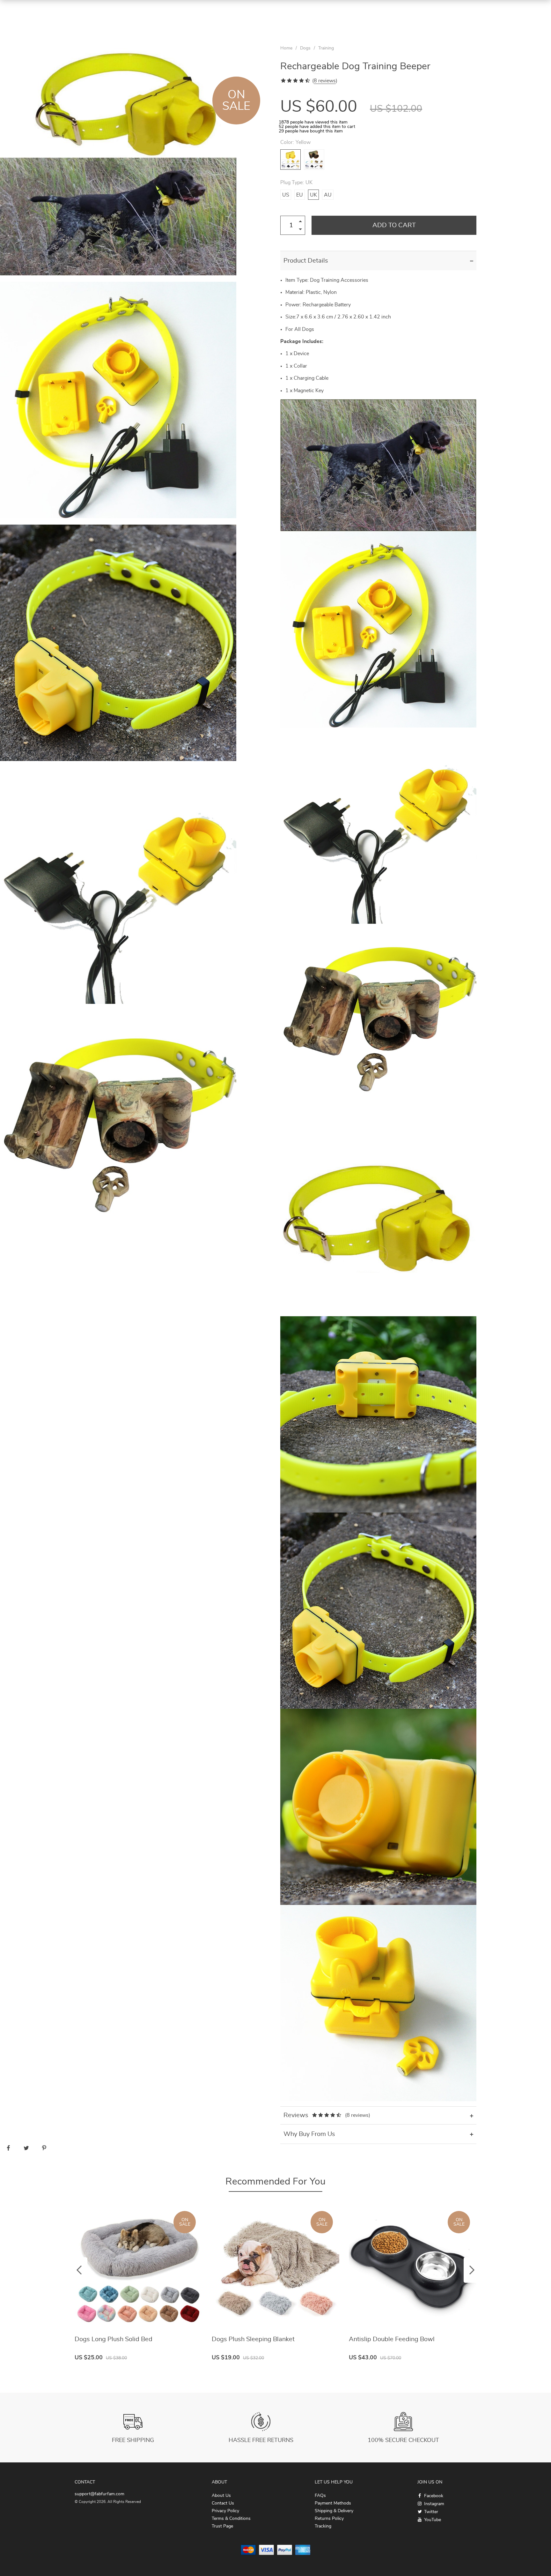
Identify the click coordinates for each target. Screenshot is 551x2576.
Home (286, 48)
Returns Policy (329, 2519)
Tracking (323, 2526)
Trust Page (222, 2526)
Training (326, 48)
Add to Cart (394, 225)
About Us (221, 2496)
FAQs (320, 2496)
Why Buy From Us (309, 2134)
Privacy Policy (225, 2511)
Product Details (306, 261)
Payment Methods (333, 2503)
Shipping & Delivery (334, 2511)
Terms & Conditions (231, 2519)
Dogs (305, 48)
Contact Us (223, 2503)
